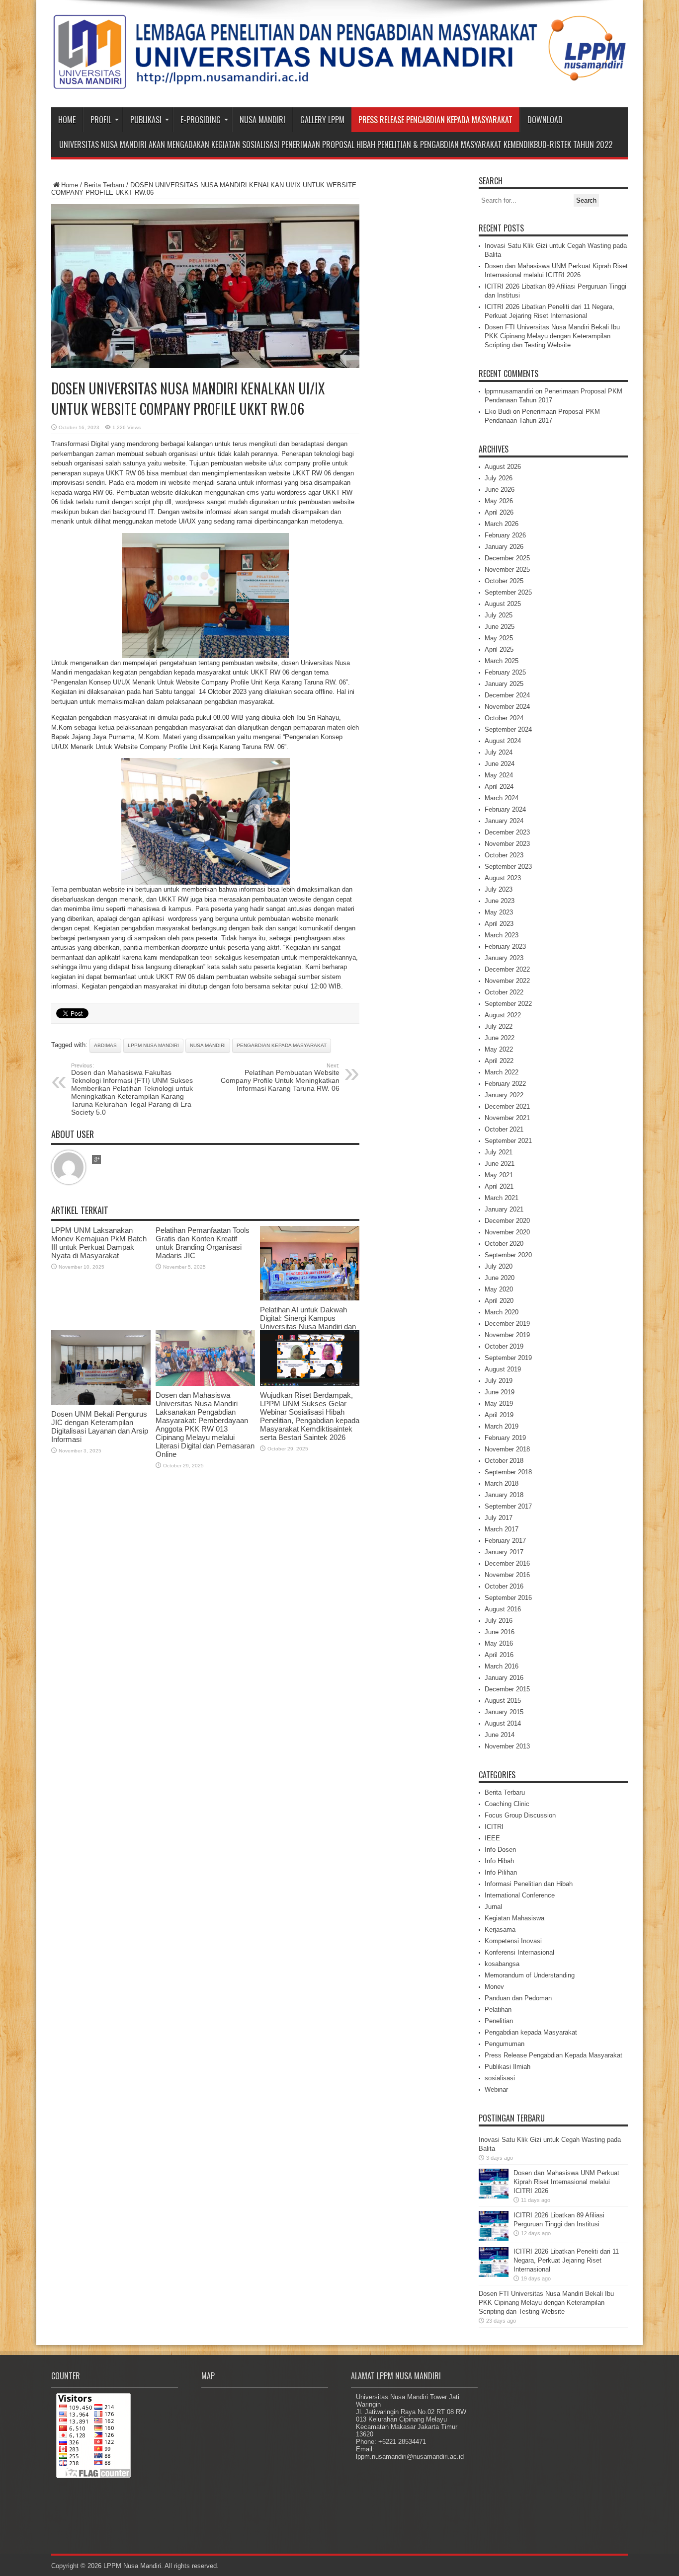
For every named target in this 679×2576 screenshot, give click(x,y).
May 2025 (499, 638)
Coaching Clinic (507, 1804)
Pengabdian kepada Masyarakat (531, 2032)
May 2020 (499, 1289)
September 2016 (508, 1598)
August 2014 (503, 1723)
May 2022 (499, 1049)
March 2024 (502, 798)
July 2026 (499, 478)
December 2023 (507, 832)
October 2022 (504, 992)
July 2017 (499, 1518)
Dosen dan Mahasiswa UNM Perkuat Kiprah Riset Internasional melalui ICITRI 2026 (566, 2182)
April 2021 (499, 1186)
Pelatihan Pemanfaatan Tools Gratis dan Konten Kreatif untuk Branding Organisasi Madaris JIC (203, 1243)
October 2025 (504, 581)
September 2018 (508, 1472)
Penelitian (499, 2021)
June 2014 (500, 1735)
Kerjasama (500, 1930)
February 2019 (505, 1438)
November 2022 (507, 981)
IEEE (492, 1838)
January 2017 (504, 1552)
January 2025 (504, 684)
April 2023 (499, 924)
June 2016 (500, 1632)
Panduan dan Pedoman (518, 1998)
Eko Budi (498, 412)
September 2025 (508, 592)
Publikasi (146, 120)
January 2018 (504, 1495)
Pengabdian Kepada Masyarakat (282, 1045)
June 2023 (500, 901)
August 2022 (503, 1015)
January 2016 (504, 1678)
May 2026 (499, 501)
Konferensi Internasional (519, 1952)
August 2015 (503, 1701)
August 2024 (503, 741)
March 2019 (502, 1426)
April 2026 (499, 512)
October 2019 (504, 1346)
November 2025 (507, 569)
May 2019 (499, 1403)
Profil (101, 120)
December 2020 (507, 1221)
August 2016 (503, 1609)
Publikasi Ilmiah (508, 2067)
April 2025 (499, 649)
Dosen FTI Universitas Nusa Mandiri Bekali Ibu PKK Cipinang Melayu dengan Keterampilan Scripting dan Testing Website (552, 336)
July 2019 (499, 1381)
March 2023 (502, 935)
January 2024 (504, 821)
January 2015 (504, 1712)
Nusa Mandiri (262, 120)
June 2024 (500, 764)
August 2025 (503, 604)
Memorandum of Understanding (530, 1975)
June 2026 (500, 490)
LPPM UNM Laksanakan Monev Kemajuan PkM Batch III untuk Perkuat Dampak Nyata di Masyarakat (99, 1243)
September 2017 (508, 1506)
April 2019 (499, 1415)
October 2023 (504, 855)
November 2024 (507, 707)
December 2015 (507, 1689)
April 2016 (499, 1655)
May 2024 (499, 775)
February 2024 (505, 809)
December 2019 (507, 1324)
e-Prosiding (201, 120)
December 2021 (507, 1106)
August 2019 (503, 1369)
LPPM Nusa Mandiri (153, 1045)
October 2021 (504, 1129)
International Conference (520, 1895)
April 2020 (499, 1301)
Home (67, 120)
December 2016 (507, 1563)
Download (545, 120)
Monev (494, 1987)
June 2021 (500, 1164)
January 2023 (504, 958)
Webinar (496, 2089)
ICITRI (494, 1827)
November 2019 (507, 1335)
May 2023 (499, 912)
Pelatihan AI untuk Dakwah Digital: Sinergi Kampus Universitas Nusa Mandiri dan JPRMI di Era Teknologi (308, 1322)
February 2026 (505, 535)
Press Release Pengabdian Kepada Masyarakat (435, 120)
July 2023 (499, 889)
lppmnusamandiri (509, 391)
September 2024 (508, 729)
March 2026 (502, 524)
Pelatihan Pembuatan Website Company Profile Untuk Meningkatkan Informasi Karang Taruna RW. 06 (280, 1077)
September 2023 (508, 867)
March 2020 (502, 1312)
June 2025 (500, 627)
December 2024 (507, 695)
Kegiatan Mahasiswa (514, 1918)
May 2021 (499, 1175)
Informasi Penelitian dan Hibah (529, 1884)
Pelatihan (498, 2009)
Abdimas (105, 1045)
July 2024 (499, 752)
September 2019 (508, 1358)
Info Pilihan (501, 1872)
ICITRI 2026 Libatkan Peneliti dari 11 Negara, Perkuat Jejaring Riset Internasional (566, 2260)
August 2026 (503, 467)
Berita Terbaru (104, 185)
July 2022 (499, 1026)
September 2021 (508, 1141)
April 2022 (499, 1061)
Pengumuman (505, 2044)
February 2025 (505, 672)
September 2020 (508, 1255)
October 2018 (504, 1461)
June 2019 (500, 1392)
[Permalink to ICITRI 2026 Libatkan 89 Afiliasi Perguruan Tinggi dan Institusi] (494, 2238)
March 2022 (502, 1072)
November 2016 (507, 1575)
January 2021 (504, 1209)
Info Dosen (500, 1850)
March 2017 (502, 1529)
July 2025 (499, 615)
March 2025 (502, 661)
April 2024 (499, 787)
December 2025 (507, 558)
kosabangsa (502, 1964)
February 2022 (505, 1084)
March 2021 (502, 1198)
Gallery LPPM (322, 120)
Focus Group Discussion (520, 1815)
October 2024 (504, 718)
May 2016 (499, 1643)
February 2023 (505, 947)
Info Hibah (499, 1861)
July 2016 (499, 1621)
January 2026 (504, 547)
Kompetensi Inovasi (513, 1941)
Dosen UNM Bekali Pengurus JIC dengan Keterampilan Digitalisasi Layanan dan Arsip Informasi (100, 1427)
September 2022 (508, 1004)
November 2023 (507, 844)
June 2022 (500, 1038)
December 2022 (507, 969)
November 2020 (507, 1232)
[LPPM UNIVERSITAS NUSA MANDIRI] (339, 82)
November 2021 (507, 1118)
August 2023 (503, 878)
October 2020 (504, 1244)
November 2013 (507, 1746)
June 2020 (500, 1278)
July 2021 (499, 1152)
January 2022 (504, 1095)
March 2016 (502, 1666)
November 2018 (507, 1449)
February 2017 (505, 1541)
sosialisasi (500, 2078)
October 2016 (504, 1586)
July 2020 (499, 1266)
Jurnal (493, 1907)
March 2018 (502, 1483)
